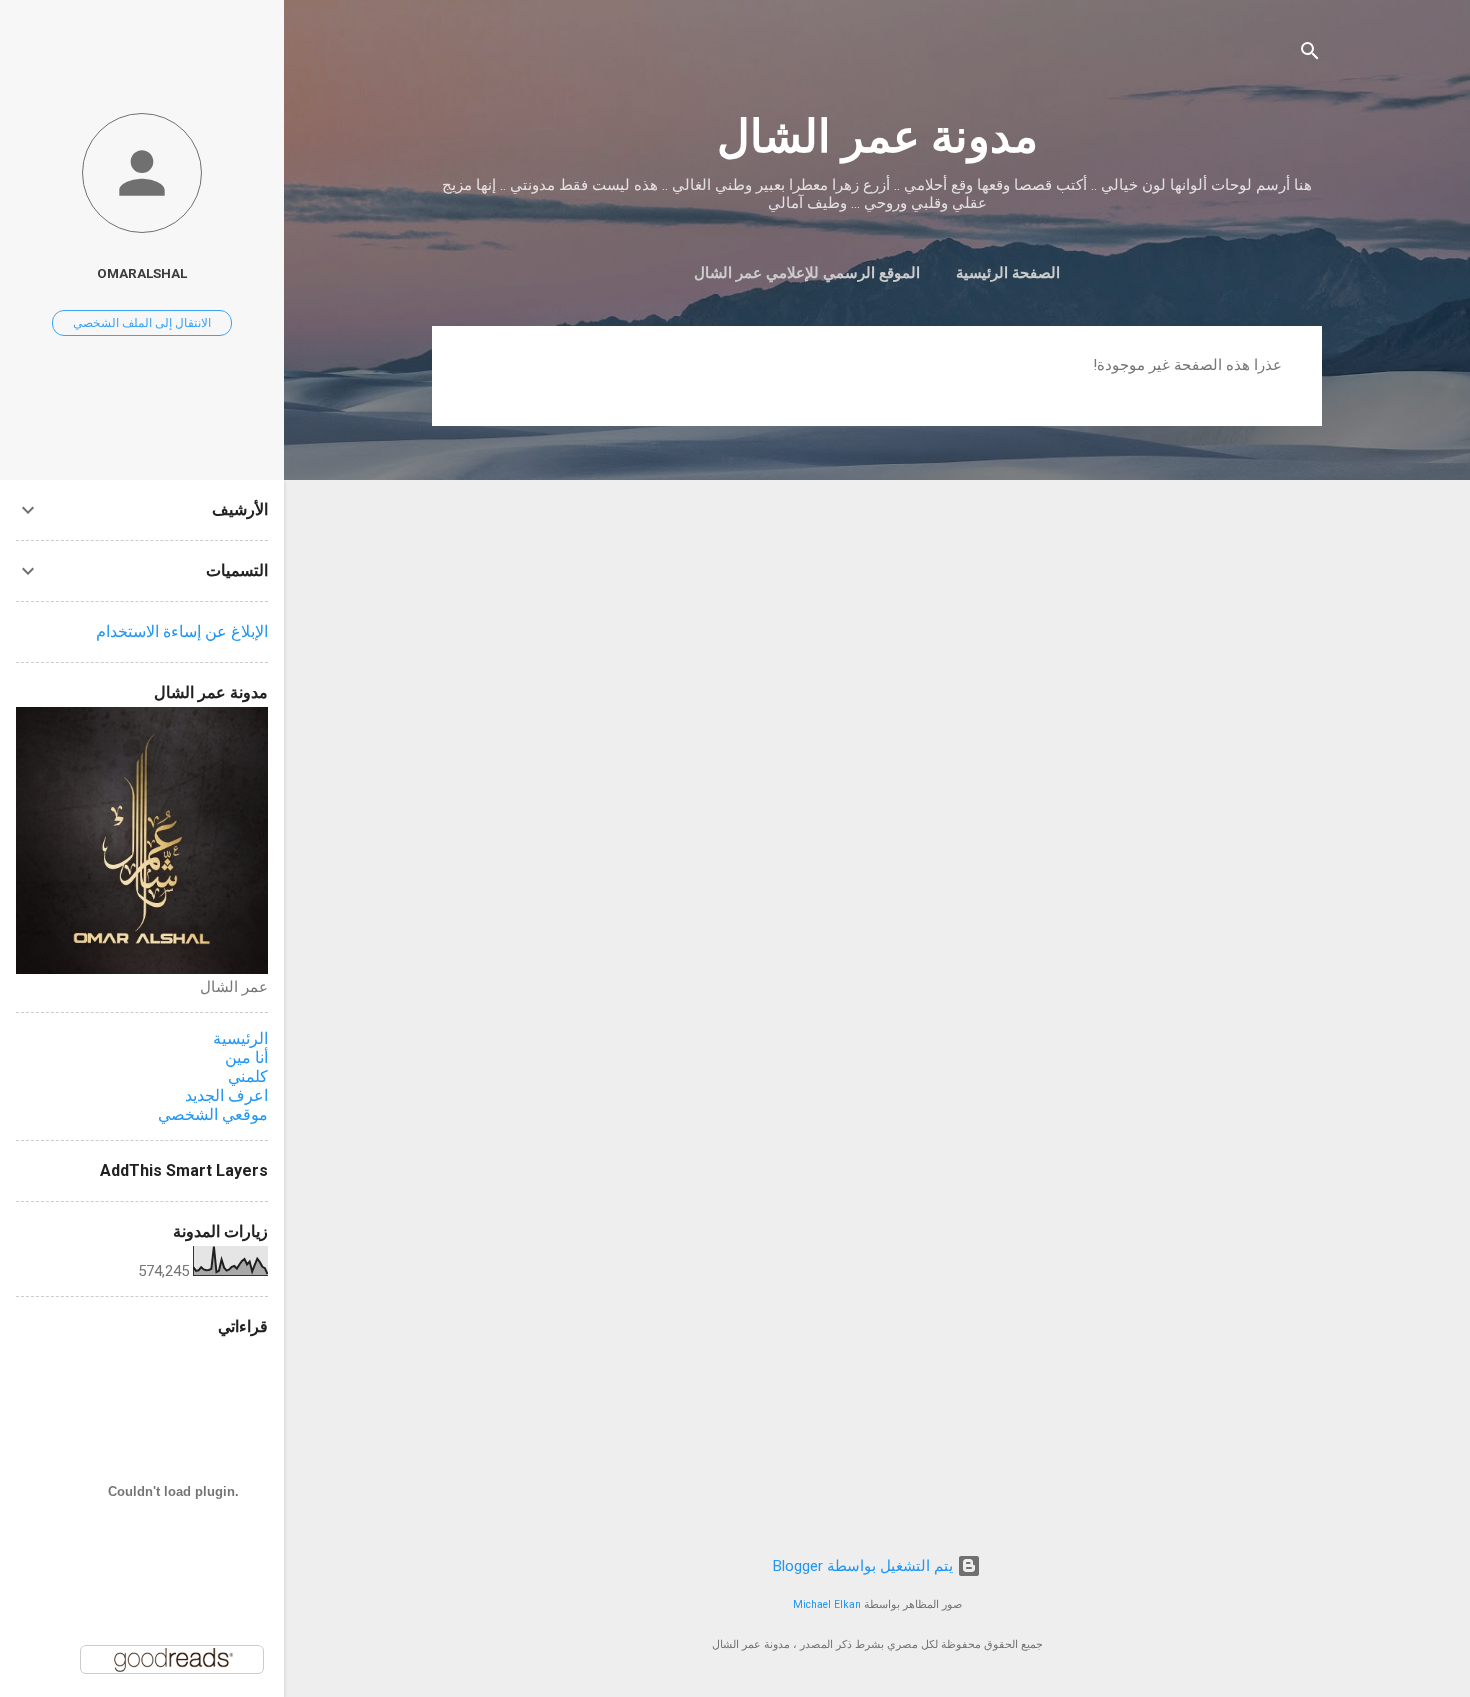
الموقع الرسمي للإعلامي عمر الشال (807, 273)
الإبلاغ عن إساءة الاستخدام (182, 631)
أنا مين (246, 1057)
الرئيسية (240, 1038)
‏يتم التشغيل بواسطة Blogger (865, 1566)
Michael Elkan (827, 1604)
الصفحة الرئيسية (1008, 273)
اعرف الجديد (226, 1095)
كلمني (248, 1076)
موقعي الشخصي (213, 1114)
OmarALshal (142, 273)
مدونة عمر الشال (877, 136)
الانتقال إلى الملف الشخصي (142, 323)
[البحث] (1310, 54)
